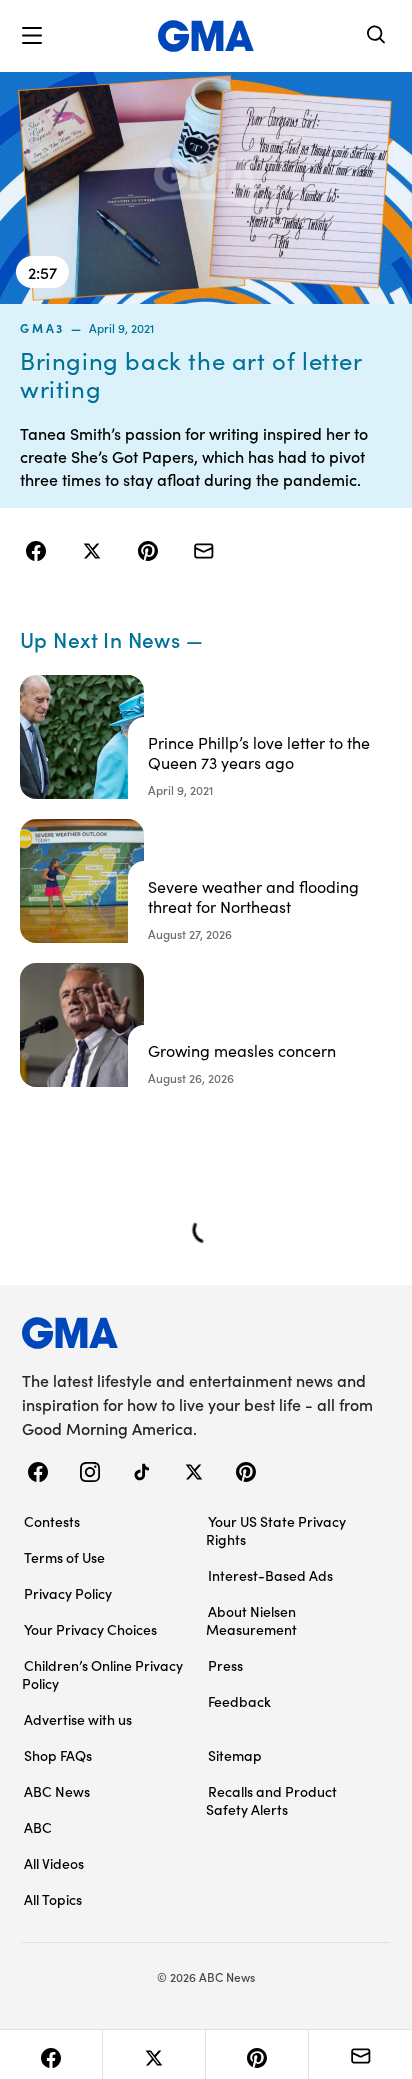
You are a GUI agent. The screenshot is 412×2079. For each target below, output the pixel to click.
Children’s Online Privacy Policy (102, 1674)
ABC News (57, 1791)
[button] (32, 36)
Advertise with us (78, 1719)
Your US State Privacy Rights (276, 1530)
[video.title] (206, 188)
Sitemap (235, 1755)
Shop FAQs (58, 1755)
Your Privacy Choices (90, 1629)
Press (225, 1665)
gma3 (42, 328)
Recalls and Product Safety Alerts (271, 1800)
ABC (38, 1827)
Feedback (239, 1701)
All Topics (53, 1899)
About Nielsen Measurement (251, 1620)
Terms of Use (64, 1557)
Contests (52, 1521)
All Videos (54, 1863)
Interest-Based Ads (270, 1575)
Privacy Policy (68, 1593)
